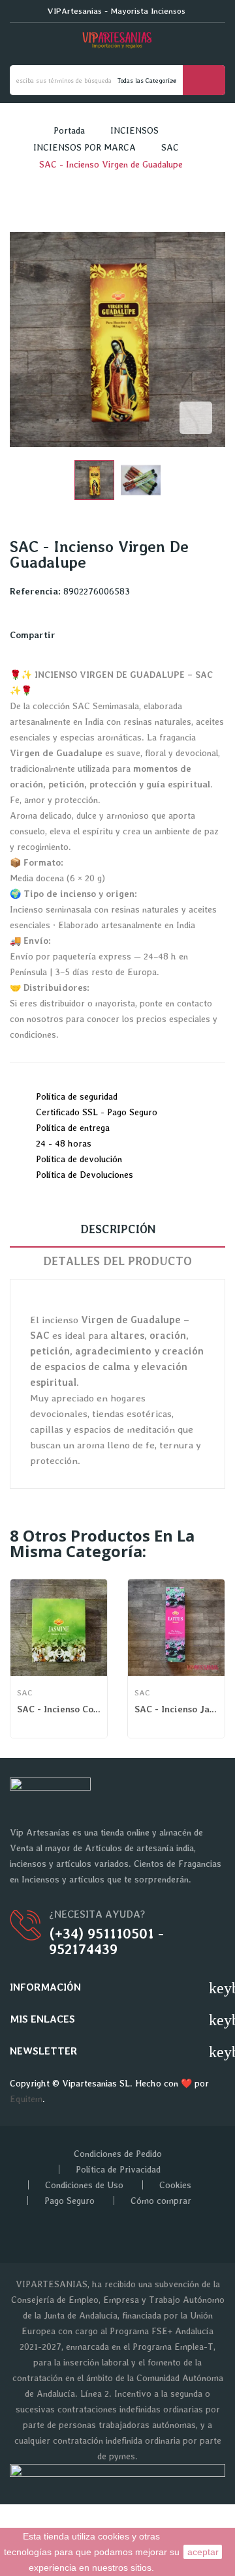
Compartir (70, 635)
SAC (24, 1693)
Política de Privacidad (118, 2169)
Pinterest (101, 635)
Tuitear (86, 635)
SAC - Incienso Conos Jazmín (59, 1709)
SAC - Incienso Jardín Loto (176, 1709)
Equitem (26, 2099)
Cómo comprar (161, 2201)
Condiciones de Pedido (118, 2154)
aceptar (203, 2552)
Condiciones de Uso (84, 2185)
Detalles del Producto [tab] (117, 1261)
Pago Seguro (70, 2201)
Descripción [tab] (118, 1229)
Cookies (175, 2185)
